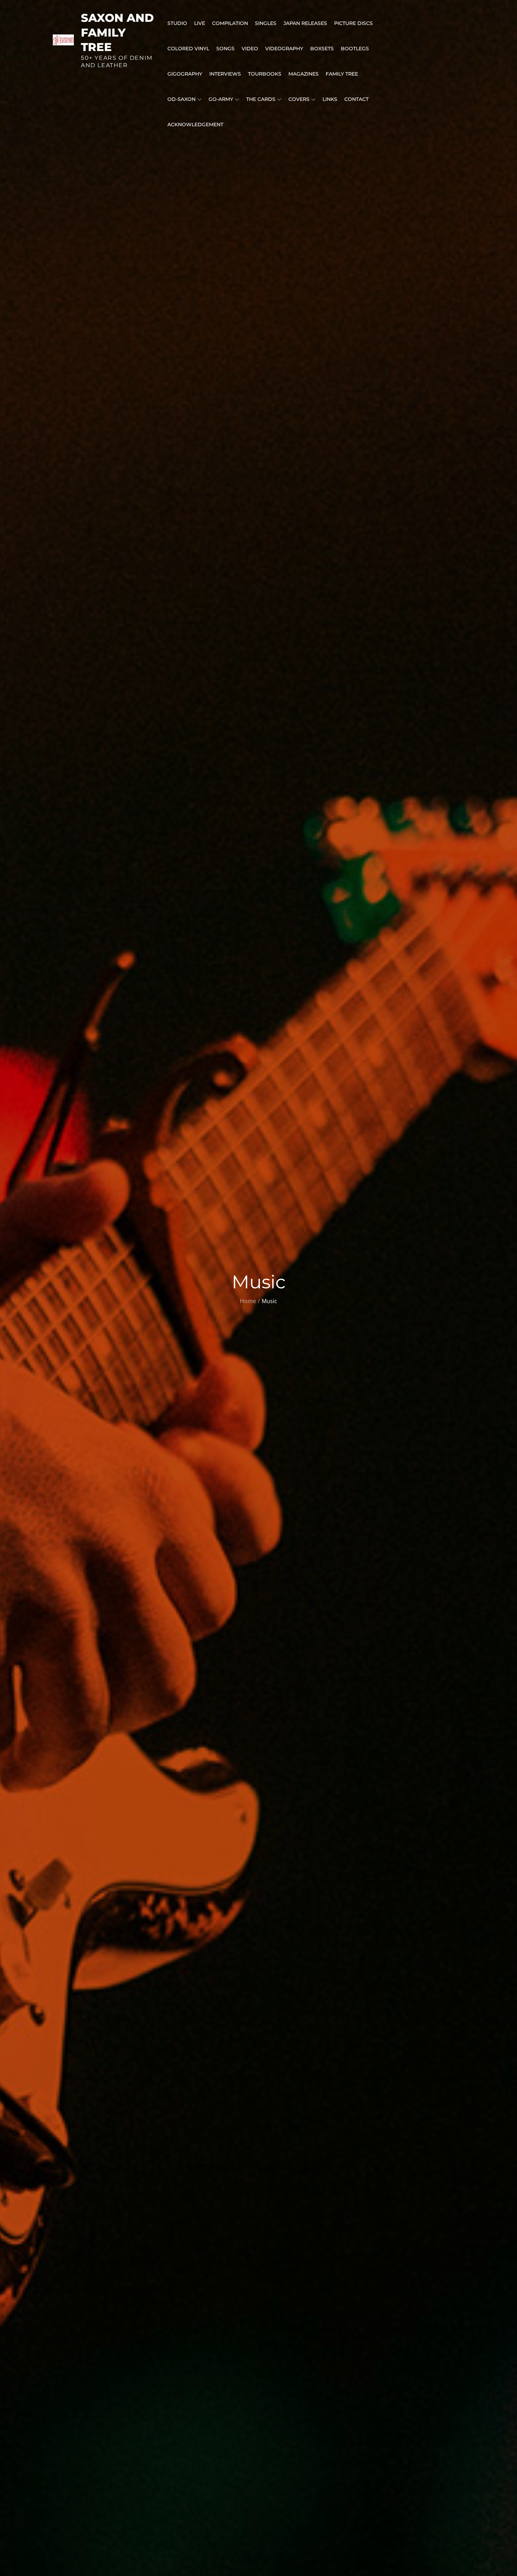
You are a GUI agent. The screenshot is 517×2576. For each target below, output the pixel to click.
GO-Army (221, 99)
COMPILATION (230, 23)
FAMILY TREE (342, 74)
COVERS (299, 99)
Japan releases (305, 23)
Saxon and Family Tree (117, 32)
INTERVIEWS (225, 74)
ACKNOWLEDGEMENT (195, 124)
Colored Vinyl (188, 49)
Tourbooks (265, 74)
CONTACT (356, 99)
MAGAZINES (304, 74)
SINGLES (266, 23)
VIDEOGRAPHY (284, 49)
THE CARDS (261, 99)
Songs (225, 49)
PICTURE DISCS (353, 23)
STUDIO (177, 23)
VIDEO (250, 49)
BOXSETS (322, 49)
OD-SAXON (181, 99)
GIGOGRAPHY (185, 74)
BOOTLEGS (355, 49)
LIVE (200, 23)
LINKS (330, 99)
